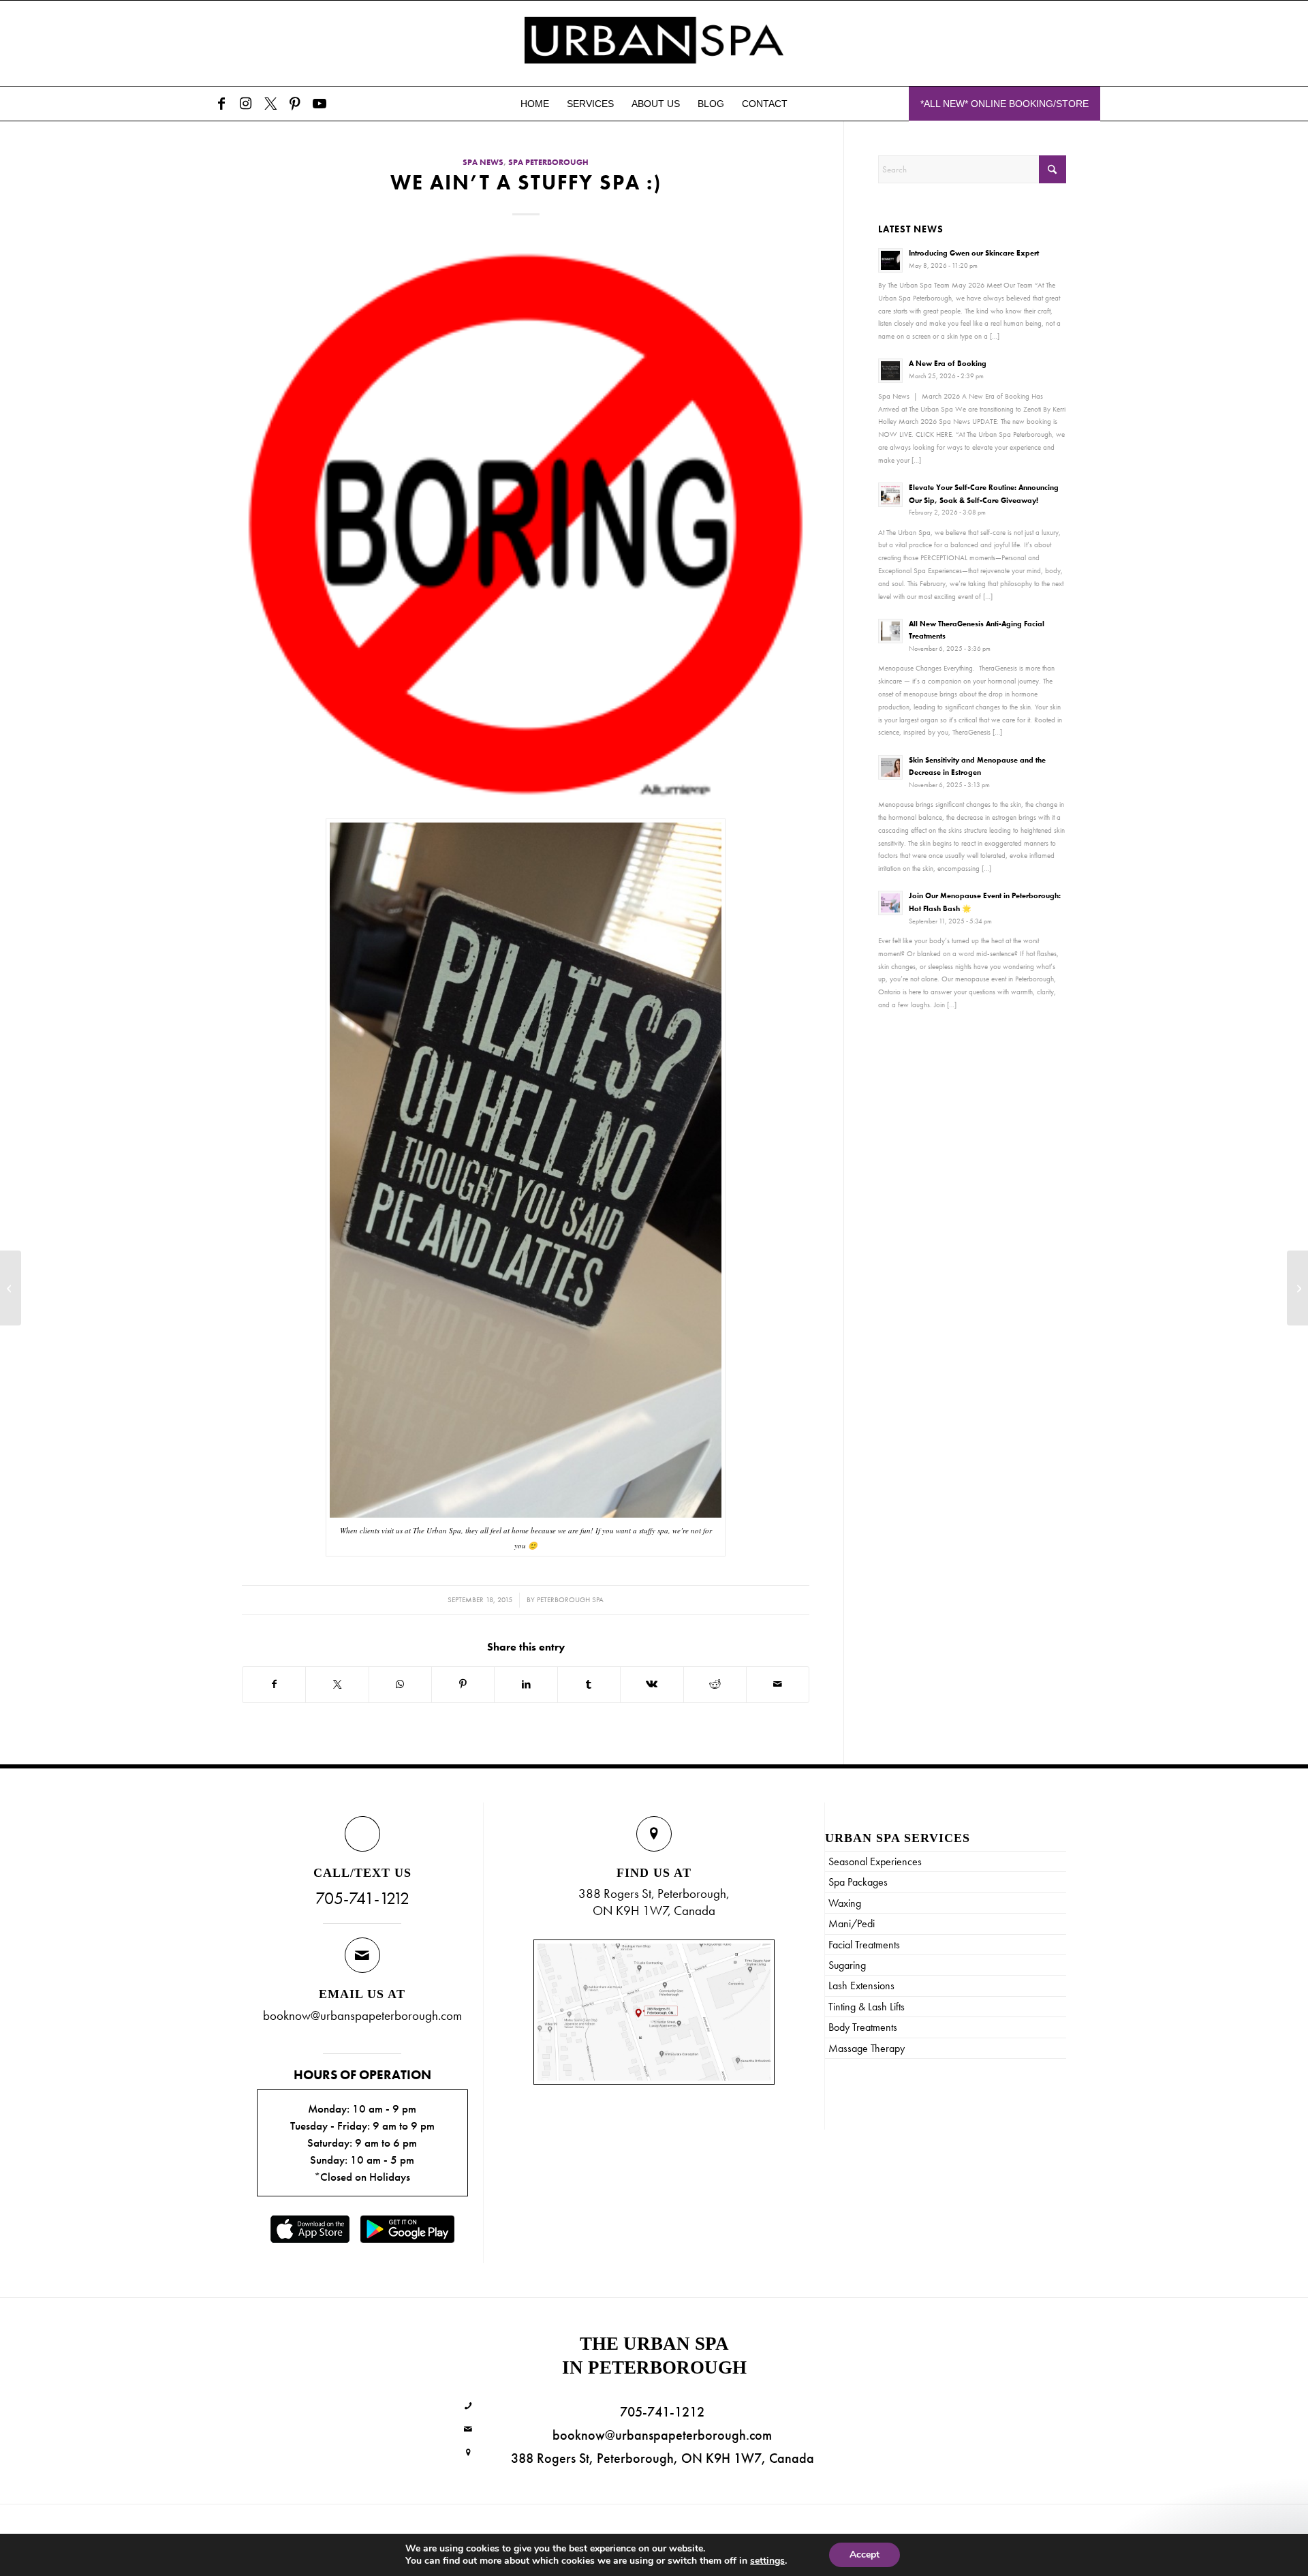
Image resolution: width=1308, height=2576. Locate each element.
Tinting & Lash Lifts (867, 2007)
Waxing (845, 1903)
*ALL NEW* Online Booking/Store (1005, 104)
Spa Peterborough (548, 163)
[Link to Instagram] (246, 104)
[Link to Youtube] (320, 104)
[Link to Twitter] (270, 104)
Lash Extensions (861, 1985)
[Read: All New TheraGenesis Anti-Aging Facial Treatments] (890, 631)
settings (767, 2561)
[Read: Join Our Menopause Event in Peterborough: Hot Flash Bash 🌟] (890, 903)
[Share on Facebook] (274, 1684)
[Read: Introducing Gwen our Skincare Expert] (890, 260)
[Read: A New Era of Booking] (890, 371)
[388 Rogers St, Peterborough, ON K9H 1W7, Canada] (468, 2453)
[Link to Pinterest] (295, 104)
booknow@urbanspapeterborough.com (362, 2015)
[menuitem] (535, 104)
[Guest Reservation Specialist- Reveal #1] (11, 1288)
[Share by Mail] (778, 1684)
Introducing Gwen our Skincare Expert (974, 253)
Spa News (483, 163)
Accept (865, 2555)
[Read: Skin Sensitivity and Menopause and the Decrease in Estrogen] (890, 767)
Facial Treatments (864, 1945)
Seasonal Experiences (875, 1861)
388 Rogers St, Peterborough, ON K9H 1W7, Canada (663, 2458)
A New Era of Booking (948, 363)
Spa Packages (858, 1882)
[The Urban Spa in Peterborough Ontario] (526, 524)
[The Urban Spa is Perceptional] (1297, 1288)
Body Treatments (863, 2027)
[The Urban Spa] (654, 43)
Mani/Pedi (852, 1923)
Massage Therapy (867, 2048)
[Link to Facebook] (221, 104)
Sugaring (847, 1965)
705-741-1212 (362, 1898)
